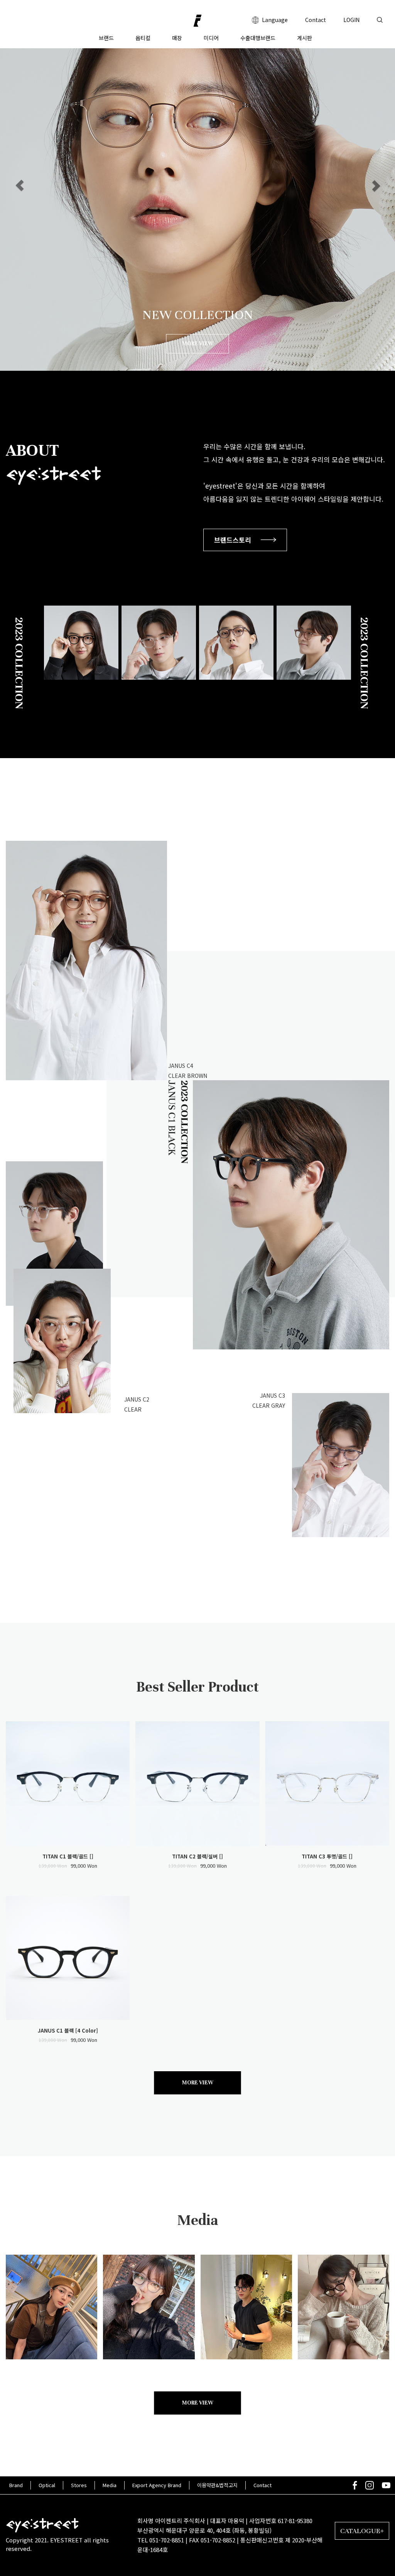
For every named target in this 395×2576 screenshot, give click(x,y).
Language (274, 20)
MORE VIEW (198, 344)
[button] (20, 185)
